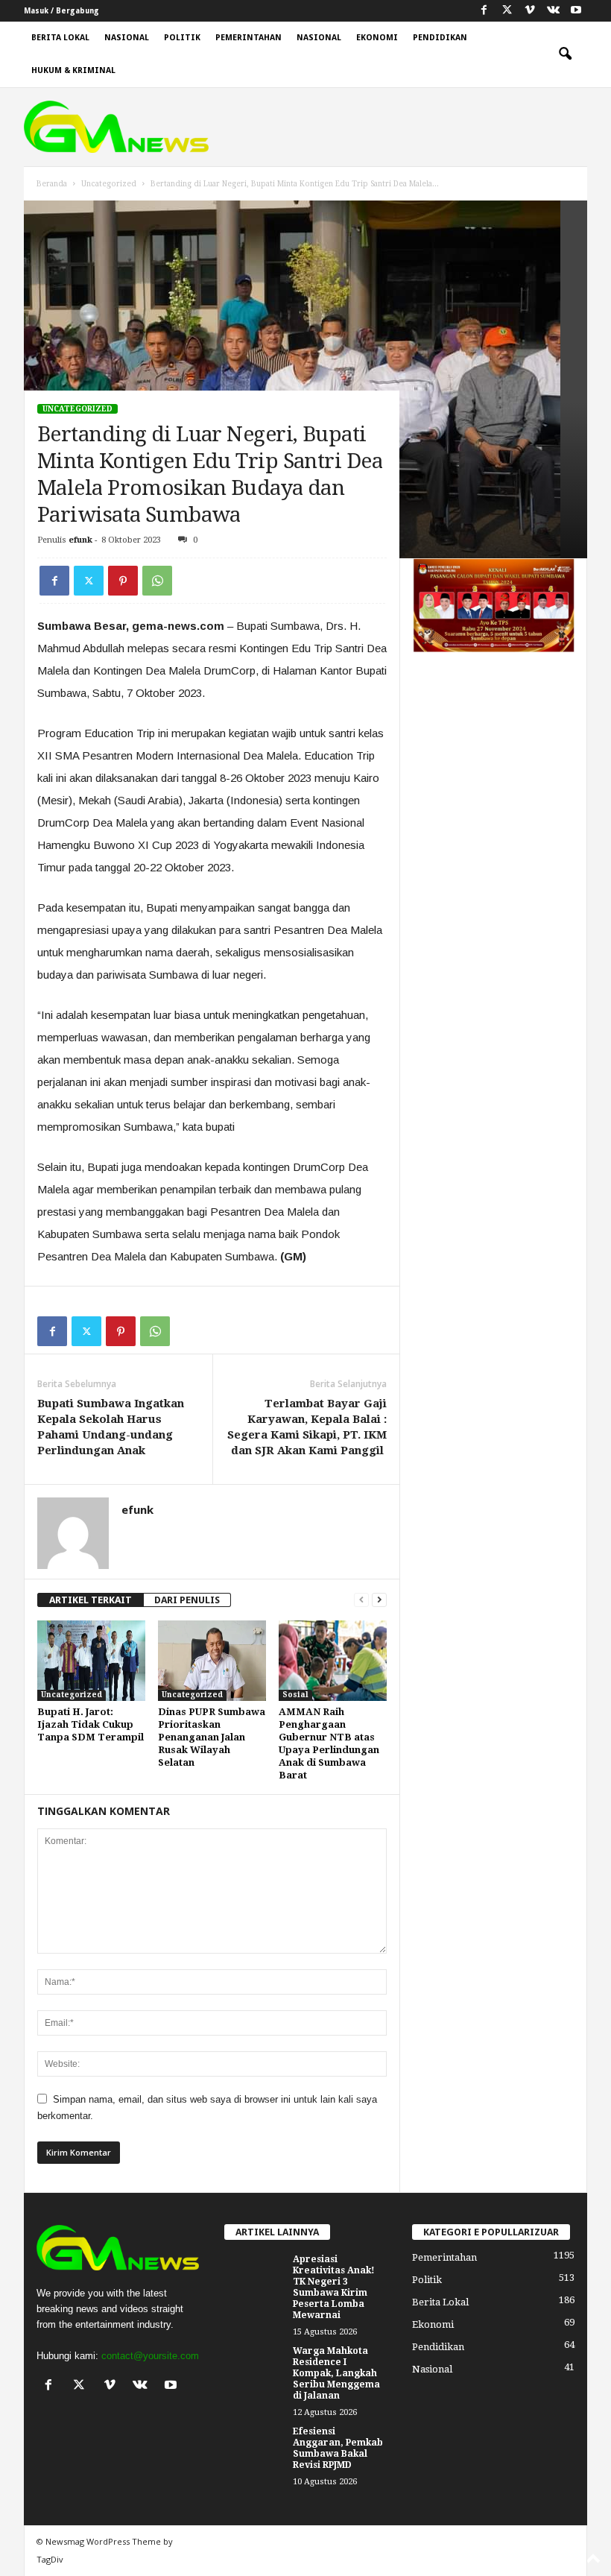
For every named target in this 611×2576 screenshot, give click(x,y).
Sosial (295, 1695)
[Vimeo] (530, 11)
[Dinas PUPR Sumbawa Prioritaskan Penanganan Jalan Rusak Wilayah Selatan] (212, 1661)
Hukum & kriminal (73, 70)
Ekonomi (377, 38)
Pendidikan (440, 38)
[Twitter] (89, 581)
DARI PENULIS (187, 1600)
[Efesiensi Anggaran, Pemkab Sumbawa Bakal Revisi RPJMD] (254, 2449)
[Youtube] (576, 11)
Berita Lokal (60, 38)
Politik (182, 38)
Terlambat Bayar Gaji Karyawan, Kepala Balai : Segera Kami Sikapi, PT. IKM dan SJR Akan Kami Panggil (307, 1427)
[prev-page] (361, 1600)
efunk (80, 540)
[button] (565, 54)
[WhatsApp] (157, 581)
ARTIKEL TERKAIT (91, 1600)
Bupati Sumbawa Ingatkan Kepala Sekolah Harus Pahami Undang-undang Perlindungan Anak (111, 1427)
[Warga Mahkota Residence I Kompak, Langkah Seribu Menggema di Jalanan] (254, 2368)
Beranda (52, 184)
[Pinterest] (123, 581)
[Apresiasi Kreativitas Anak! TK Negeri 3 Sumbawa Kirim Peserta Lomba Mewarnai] (254, 2276)
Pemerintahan (248, 38)
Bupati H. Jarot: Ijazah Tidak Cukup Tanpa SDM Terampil (91, 1724)
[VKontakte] (553, 11)
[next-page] (379, 1600)
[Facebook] (484, 11)
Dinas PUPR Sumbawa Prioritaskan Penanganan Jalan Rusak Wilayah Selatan (212, 1737)
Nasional (127, 38)
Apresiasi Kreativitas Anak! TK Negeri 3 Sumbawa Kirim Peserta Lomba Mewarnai (334, 2287)
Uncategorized (109, 184)
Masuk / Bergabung (61, 11)
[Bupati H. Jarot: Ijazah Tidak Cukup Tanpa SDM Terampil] (91, 1661)
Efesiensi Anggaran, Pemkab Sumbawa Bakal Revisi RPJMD (338, 2448)
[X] (507, 11)
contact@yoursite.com (150, 2356)
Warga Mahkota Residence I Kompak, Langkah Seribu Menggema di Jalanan (336, 2373)
